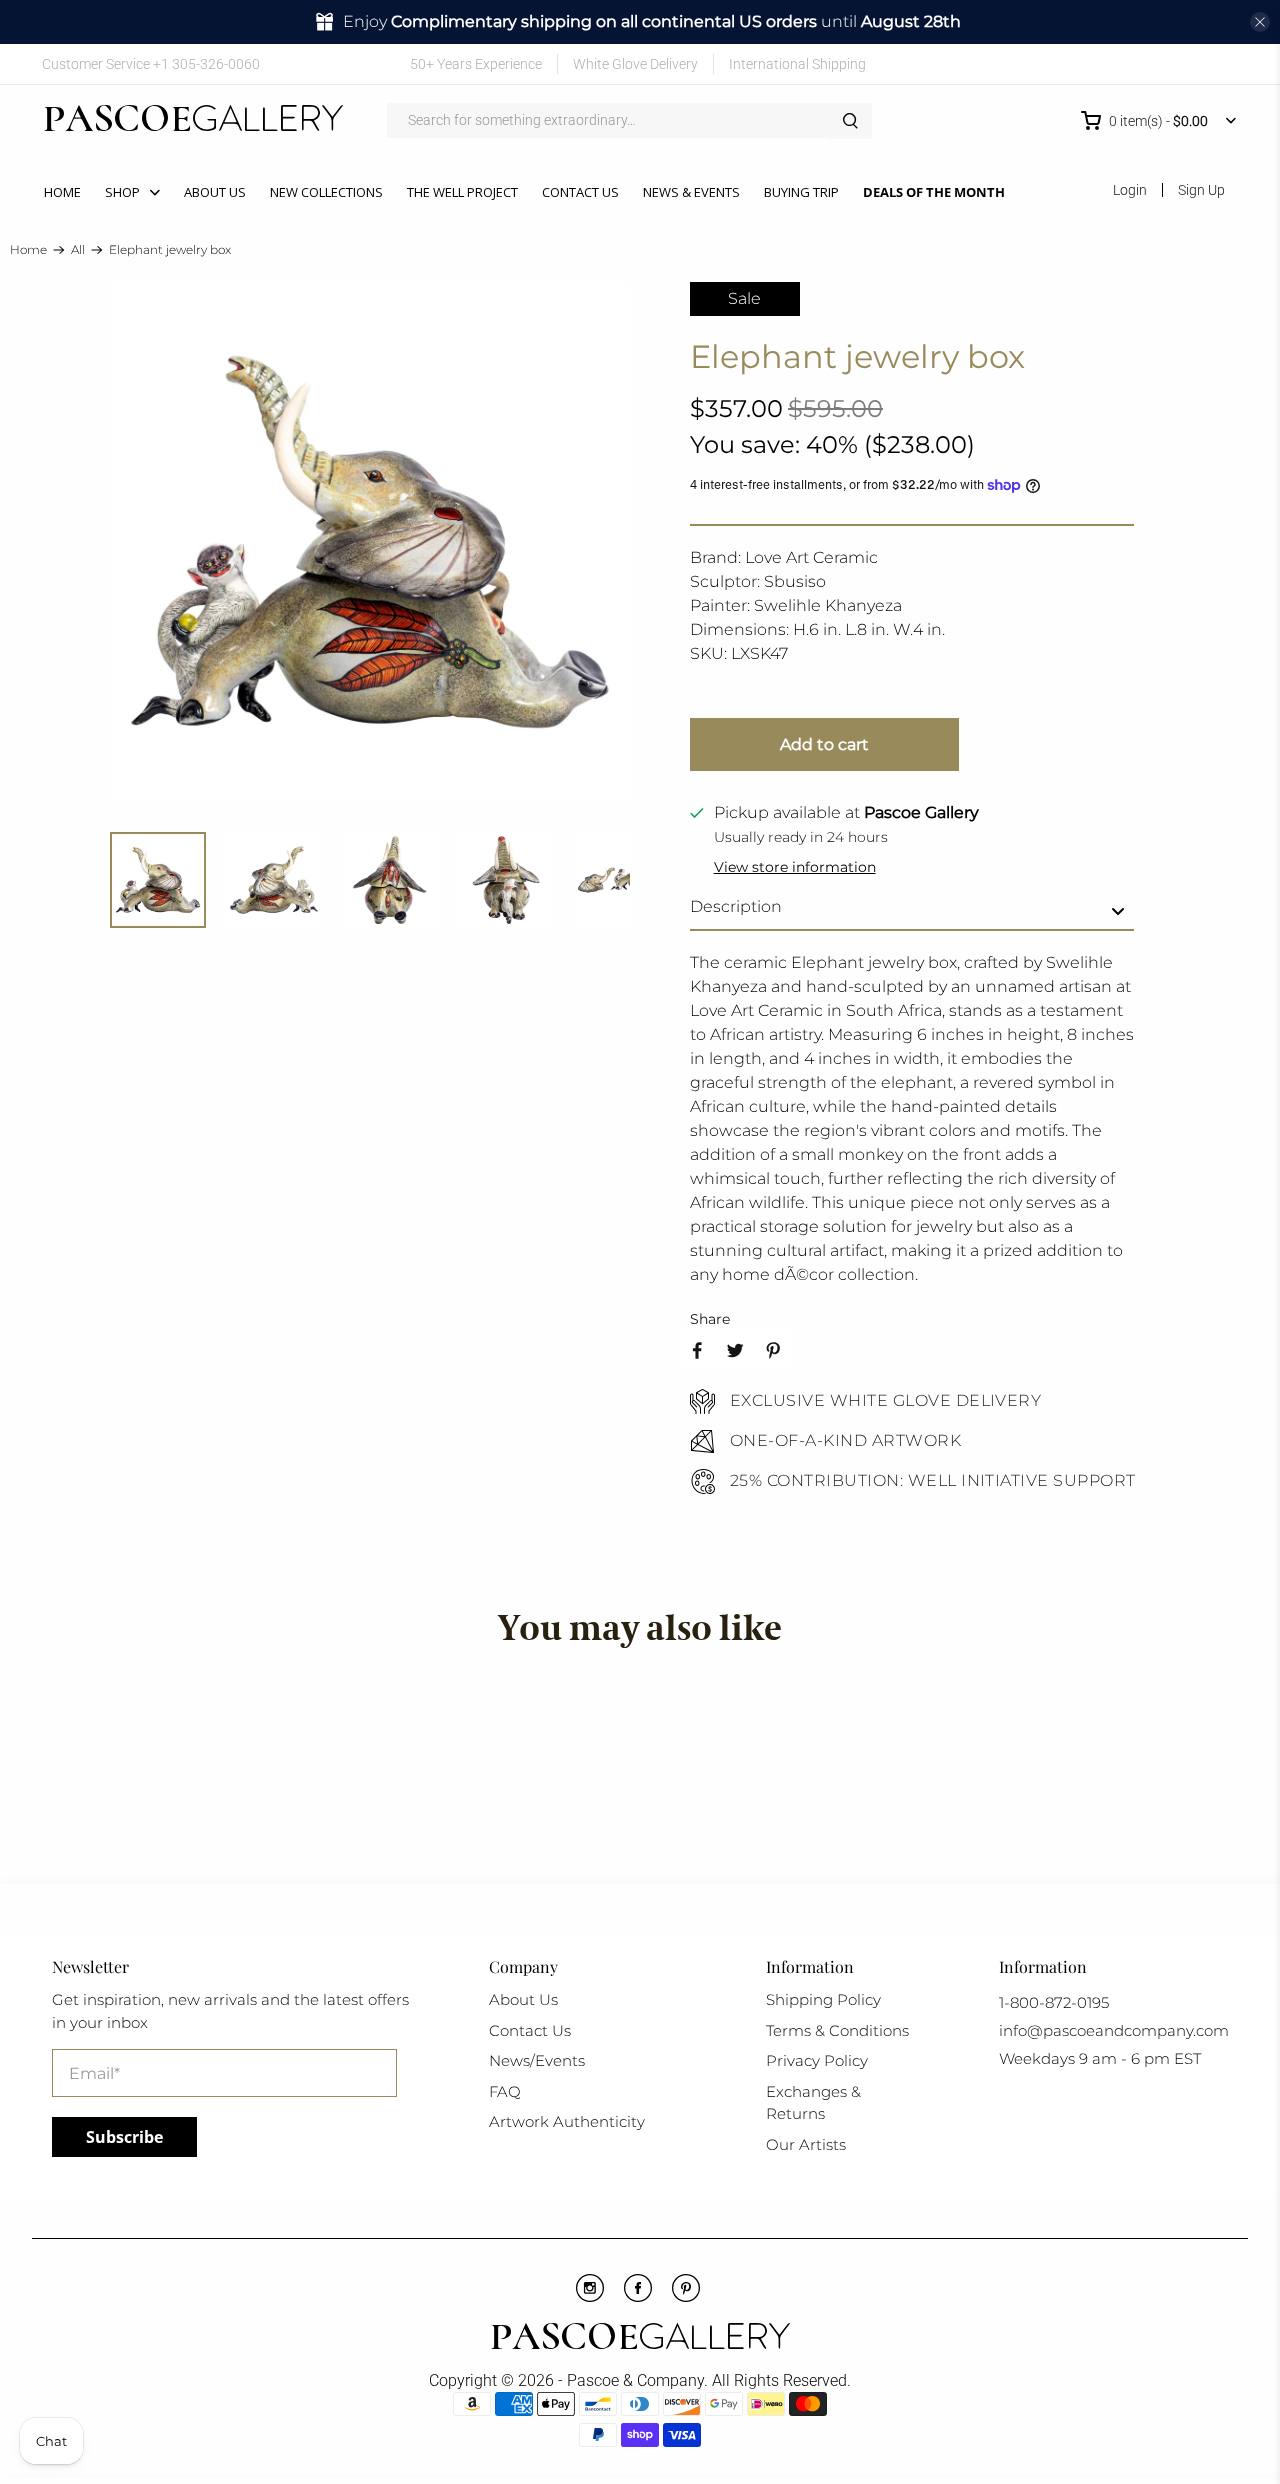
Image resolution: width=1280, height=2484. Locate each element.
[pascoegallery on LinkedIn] (1194, 63)
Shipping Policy (823, 1999)
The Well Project (462, 192)
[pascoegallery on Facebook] (1077, 63)
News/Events (537, 2060)
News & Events (691, 192)
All (78, 250)
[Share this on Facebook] (697, 1350)
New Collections (326, 192)
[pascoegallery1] (640, 2339)
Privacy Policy (817, 2060)
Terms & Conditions (837, 2030)
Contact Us (580, 192)
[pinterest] (686, 2297)
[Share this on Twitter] (735, 1350)
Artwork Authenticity (567, 2121)
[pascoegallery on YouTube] (1106, 63)
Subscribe (124, 2137)
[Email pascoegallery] (1223, 63)
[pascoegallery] (193, 121)
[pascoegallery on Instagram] (1164, 63)
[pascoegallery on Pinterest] (1135, 63)
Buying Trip (801, 192)
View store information (795, 867)
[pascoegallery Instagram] (590, 2297)
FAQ (505, 2091)
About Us (215, 192)
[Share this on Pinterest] (773, 1350)
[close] (1260, 22)
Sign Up (1201, 190)
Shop (122, 192)
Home (62, 192)
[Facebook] (638, 2297)
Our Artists (806, 2144)
